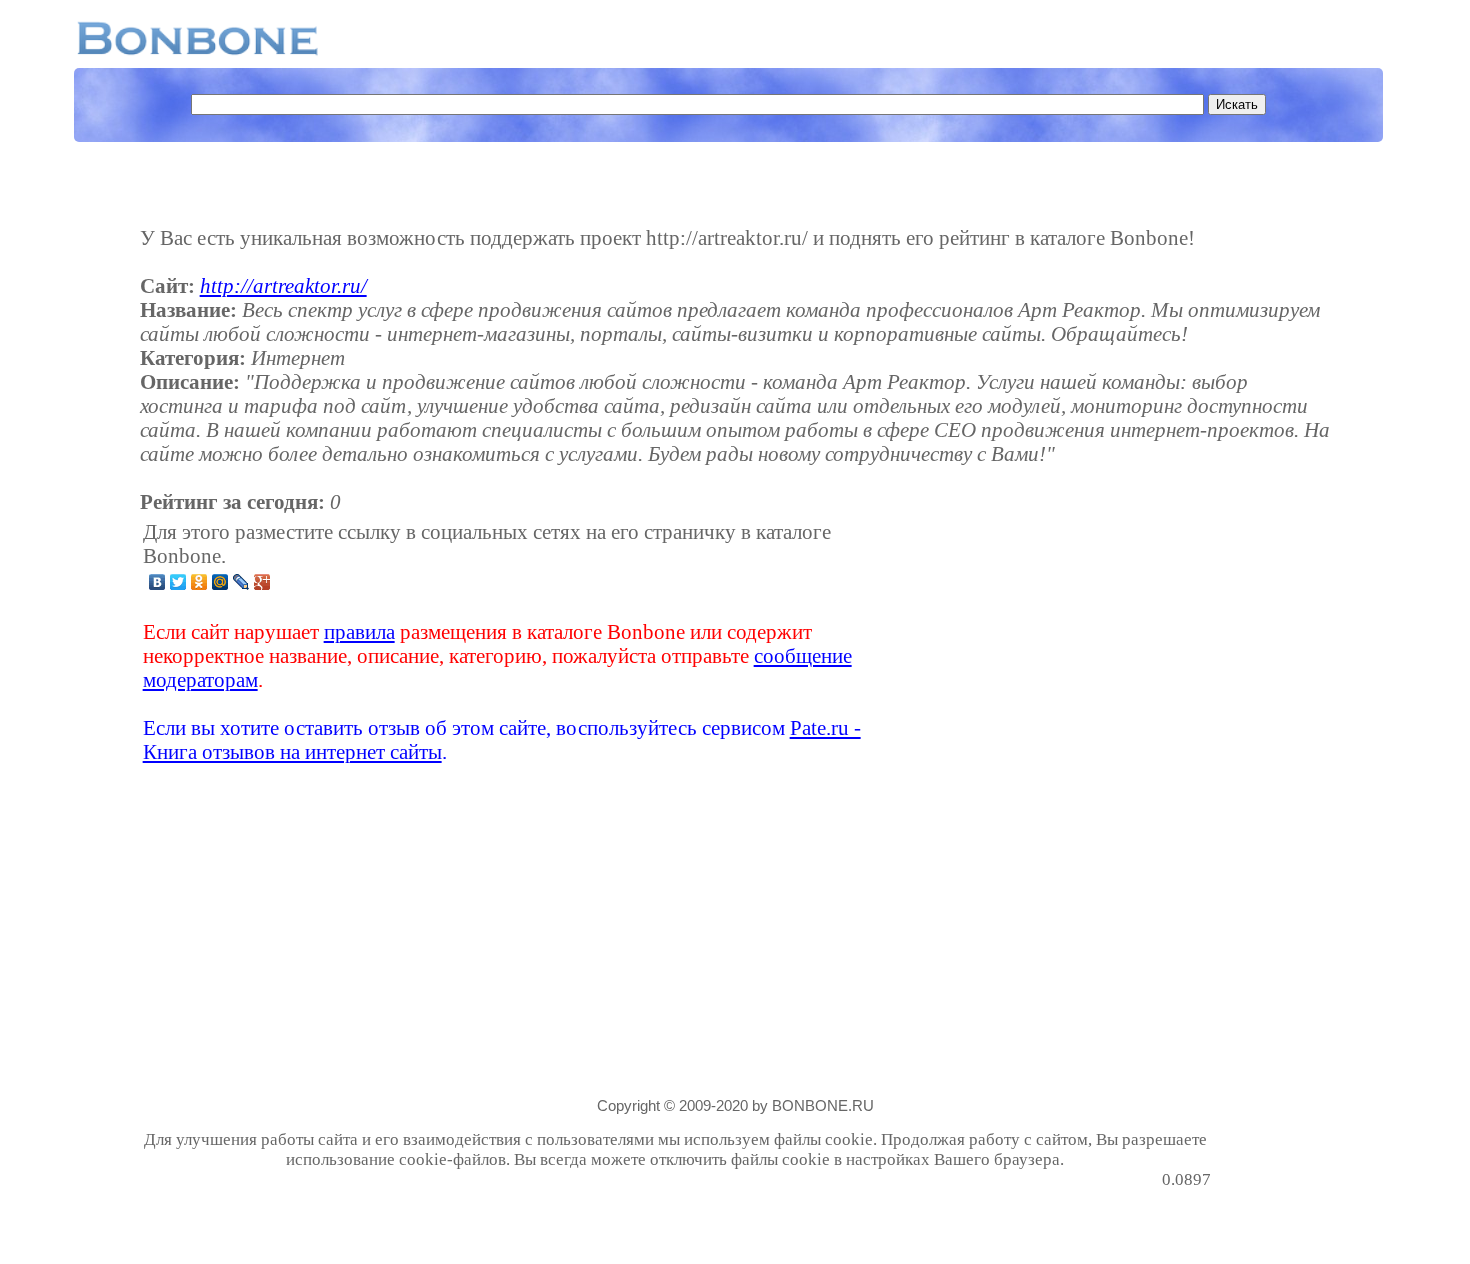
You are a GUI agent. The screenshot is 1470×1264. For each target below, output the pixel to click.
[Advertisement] (1053, 642)
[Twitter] (178, 582)
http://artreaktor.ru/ (283, 285)
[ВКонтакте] (157, 582)
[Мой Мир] (220, 582)
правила (359, 631)
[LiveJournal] (241, 582)
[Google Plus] (262, 582)
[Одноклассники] (199, 582)
